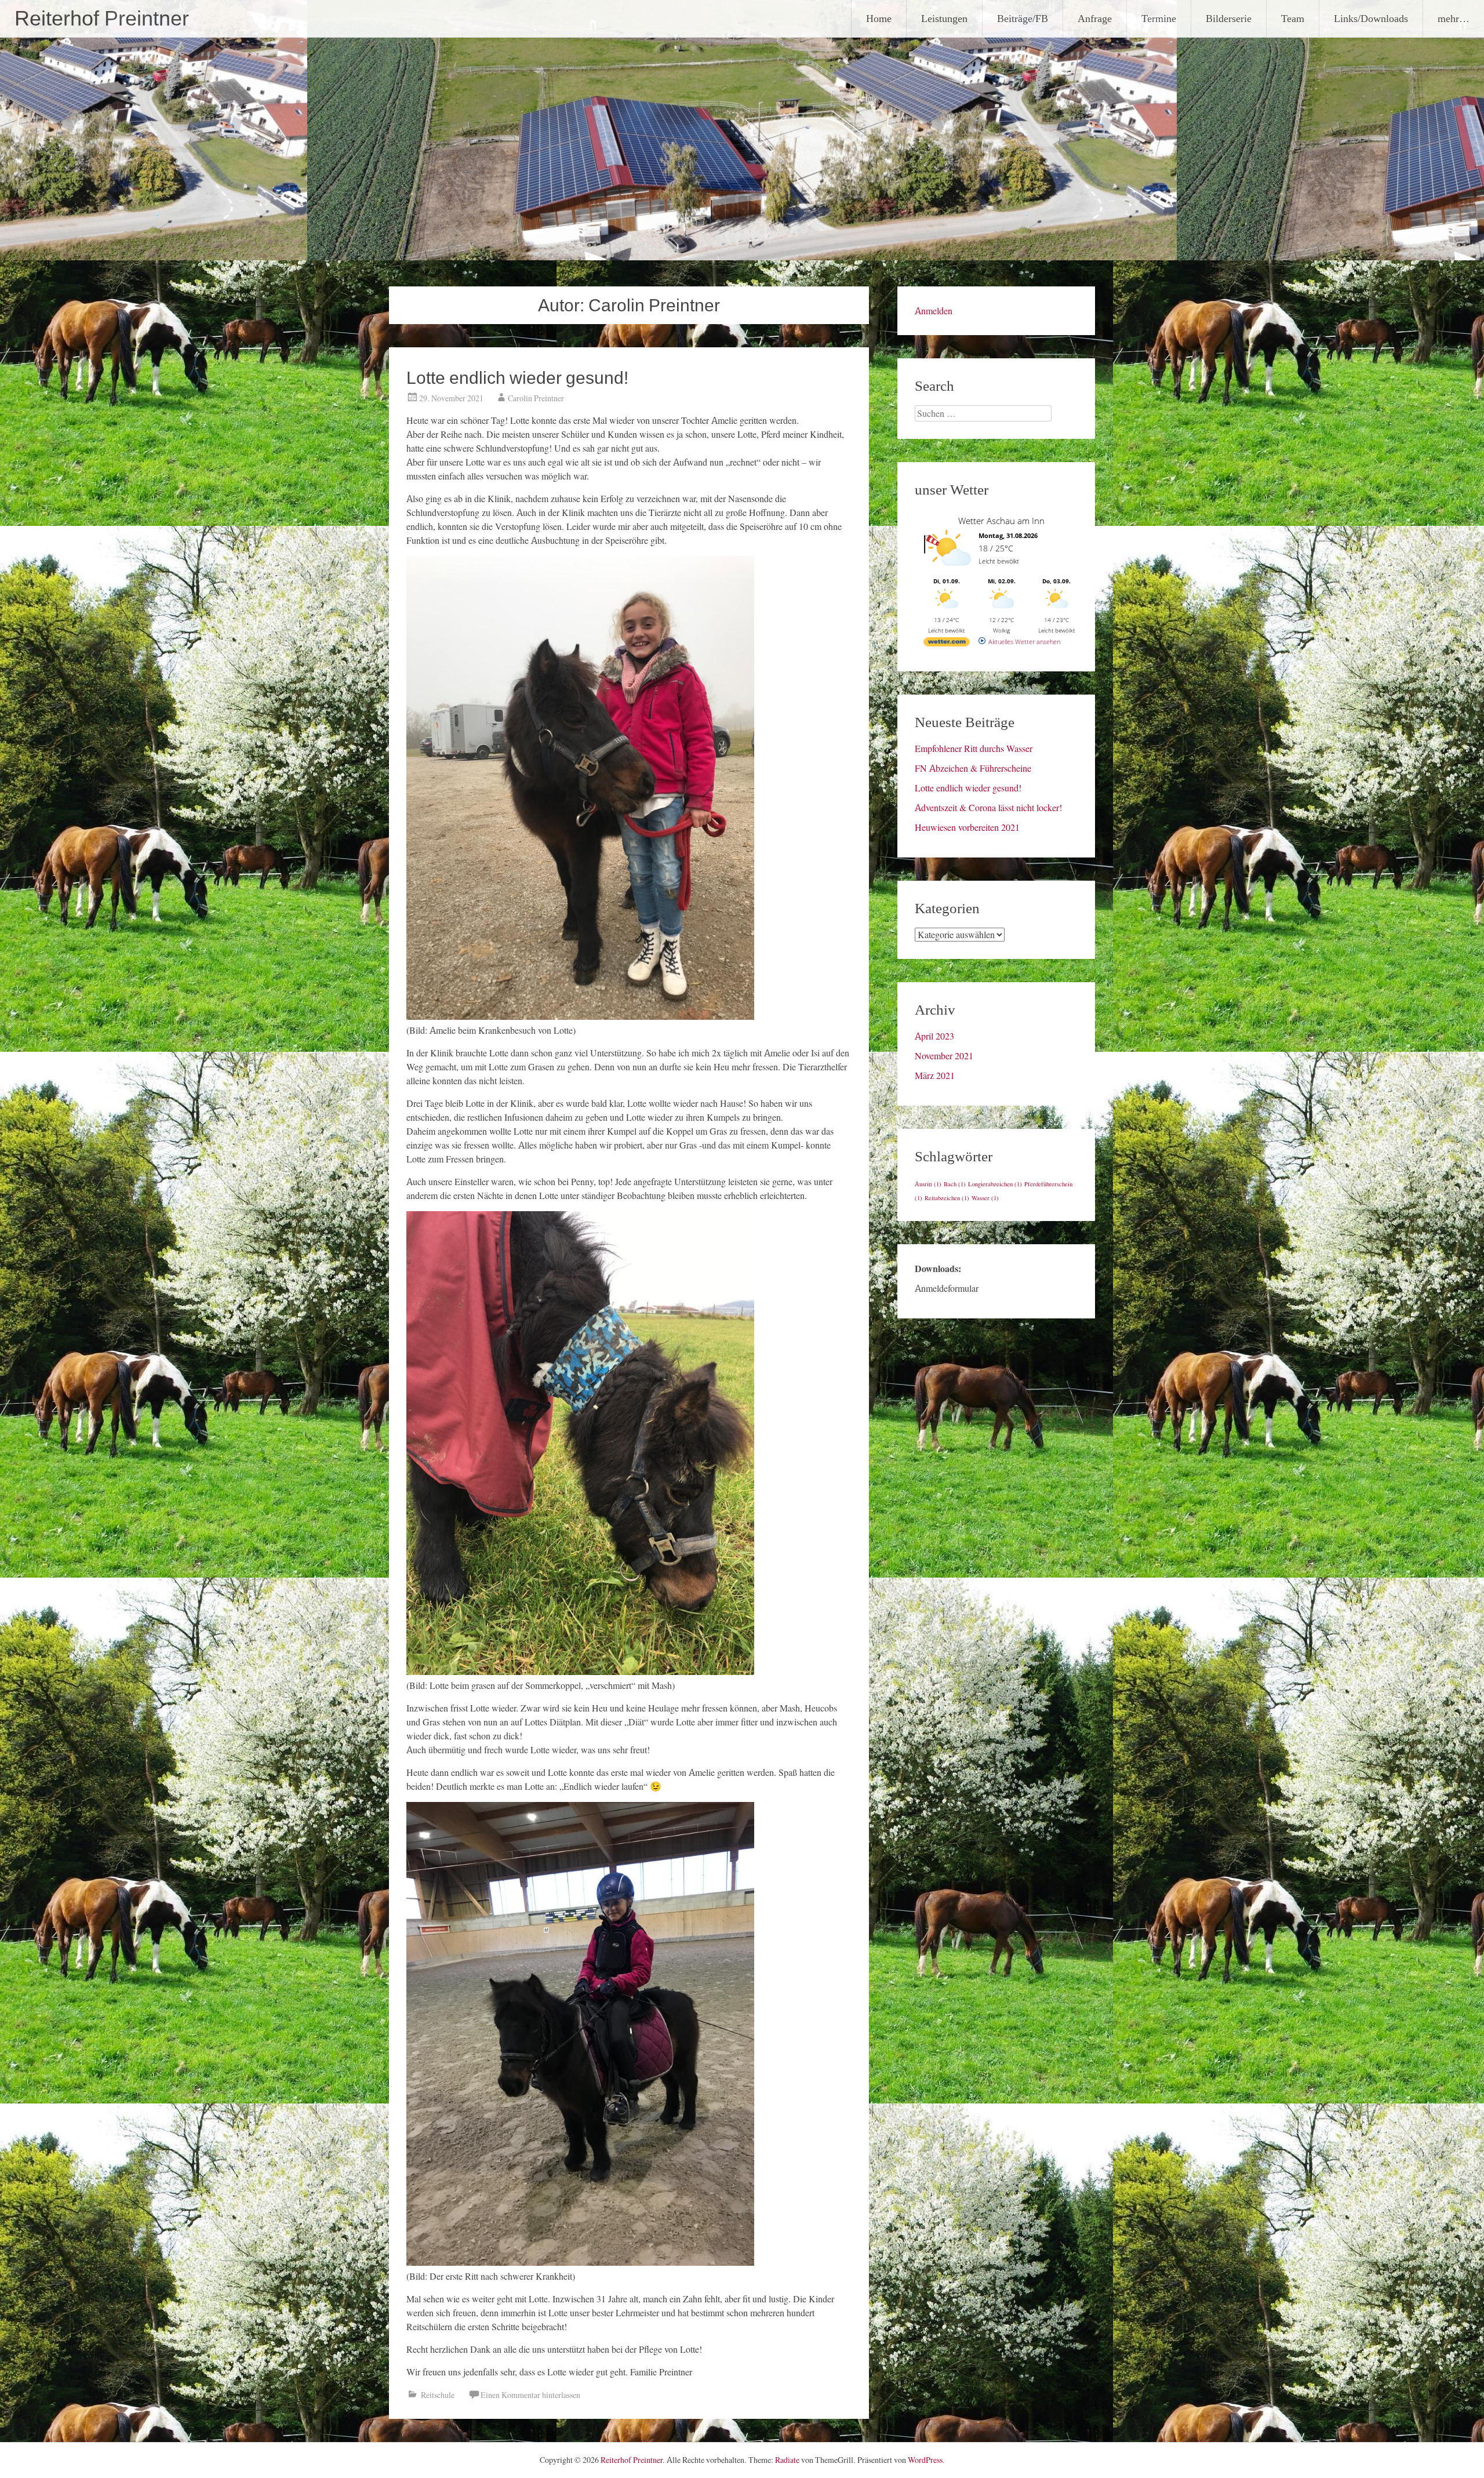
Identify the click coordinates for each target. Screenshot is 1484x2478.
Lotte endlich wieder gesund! (517, 378)
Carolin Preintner (536, 398)
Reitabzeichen (947, 1198)
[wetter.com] (947, 644)
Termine (1159, 18)
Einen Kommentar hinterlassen (530, 2395)
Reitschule (438, 2395)
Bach (955, 1184)
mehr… (1454, 18)
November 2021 (944, 1056)
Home (879, 18)
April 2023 (934, 1036)
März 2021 (935, 1076)
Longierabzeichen (995, 1184)
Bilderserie (1229, 18)
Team (1293, 18)
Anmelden (934, 311)
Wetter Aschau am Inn (1001, 521)
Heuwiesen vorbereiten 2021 (967, 827)
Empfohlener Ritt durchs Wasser (974, 749)
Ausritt (928, 1184)
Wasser (985, 1198)
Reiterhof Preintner (102, 19)
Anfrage (1095, 18)
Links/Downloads (1371, 18)
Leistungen (944, 18)
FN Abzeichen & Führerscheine (973, 768)
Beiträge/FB (1023, 18)
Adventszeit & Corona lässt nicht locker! (988, 808)
